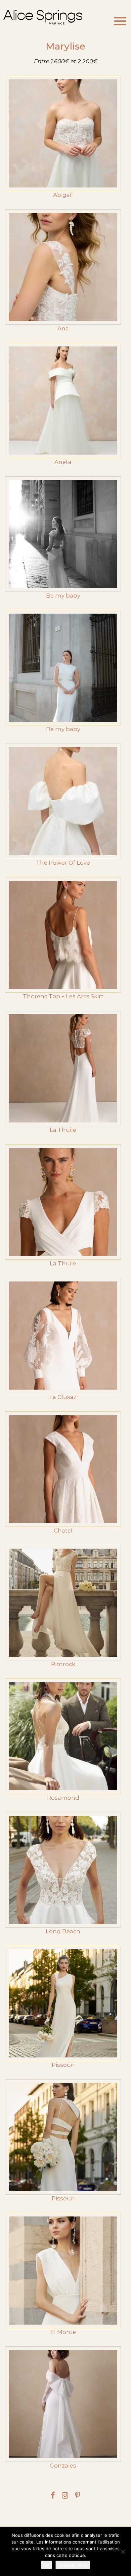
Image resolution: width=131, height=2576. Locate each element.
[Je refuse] (123, 2552)
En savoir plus (73, 2565)
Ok (47, 2565)
